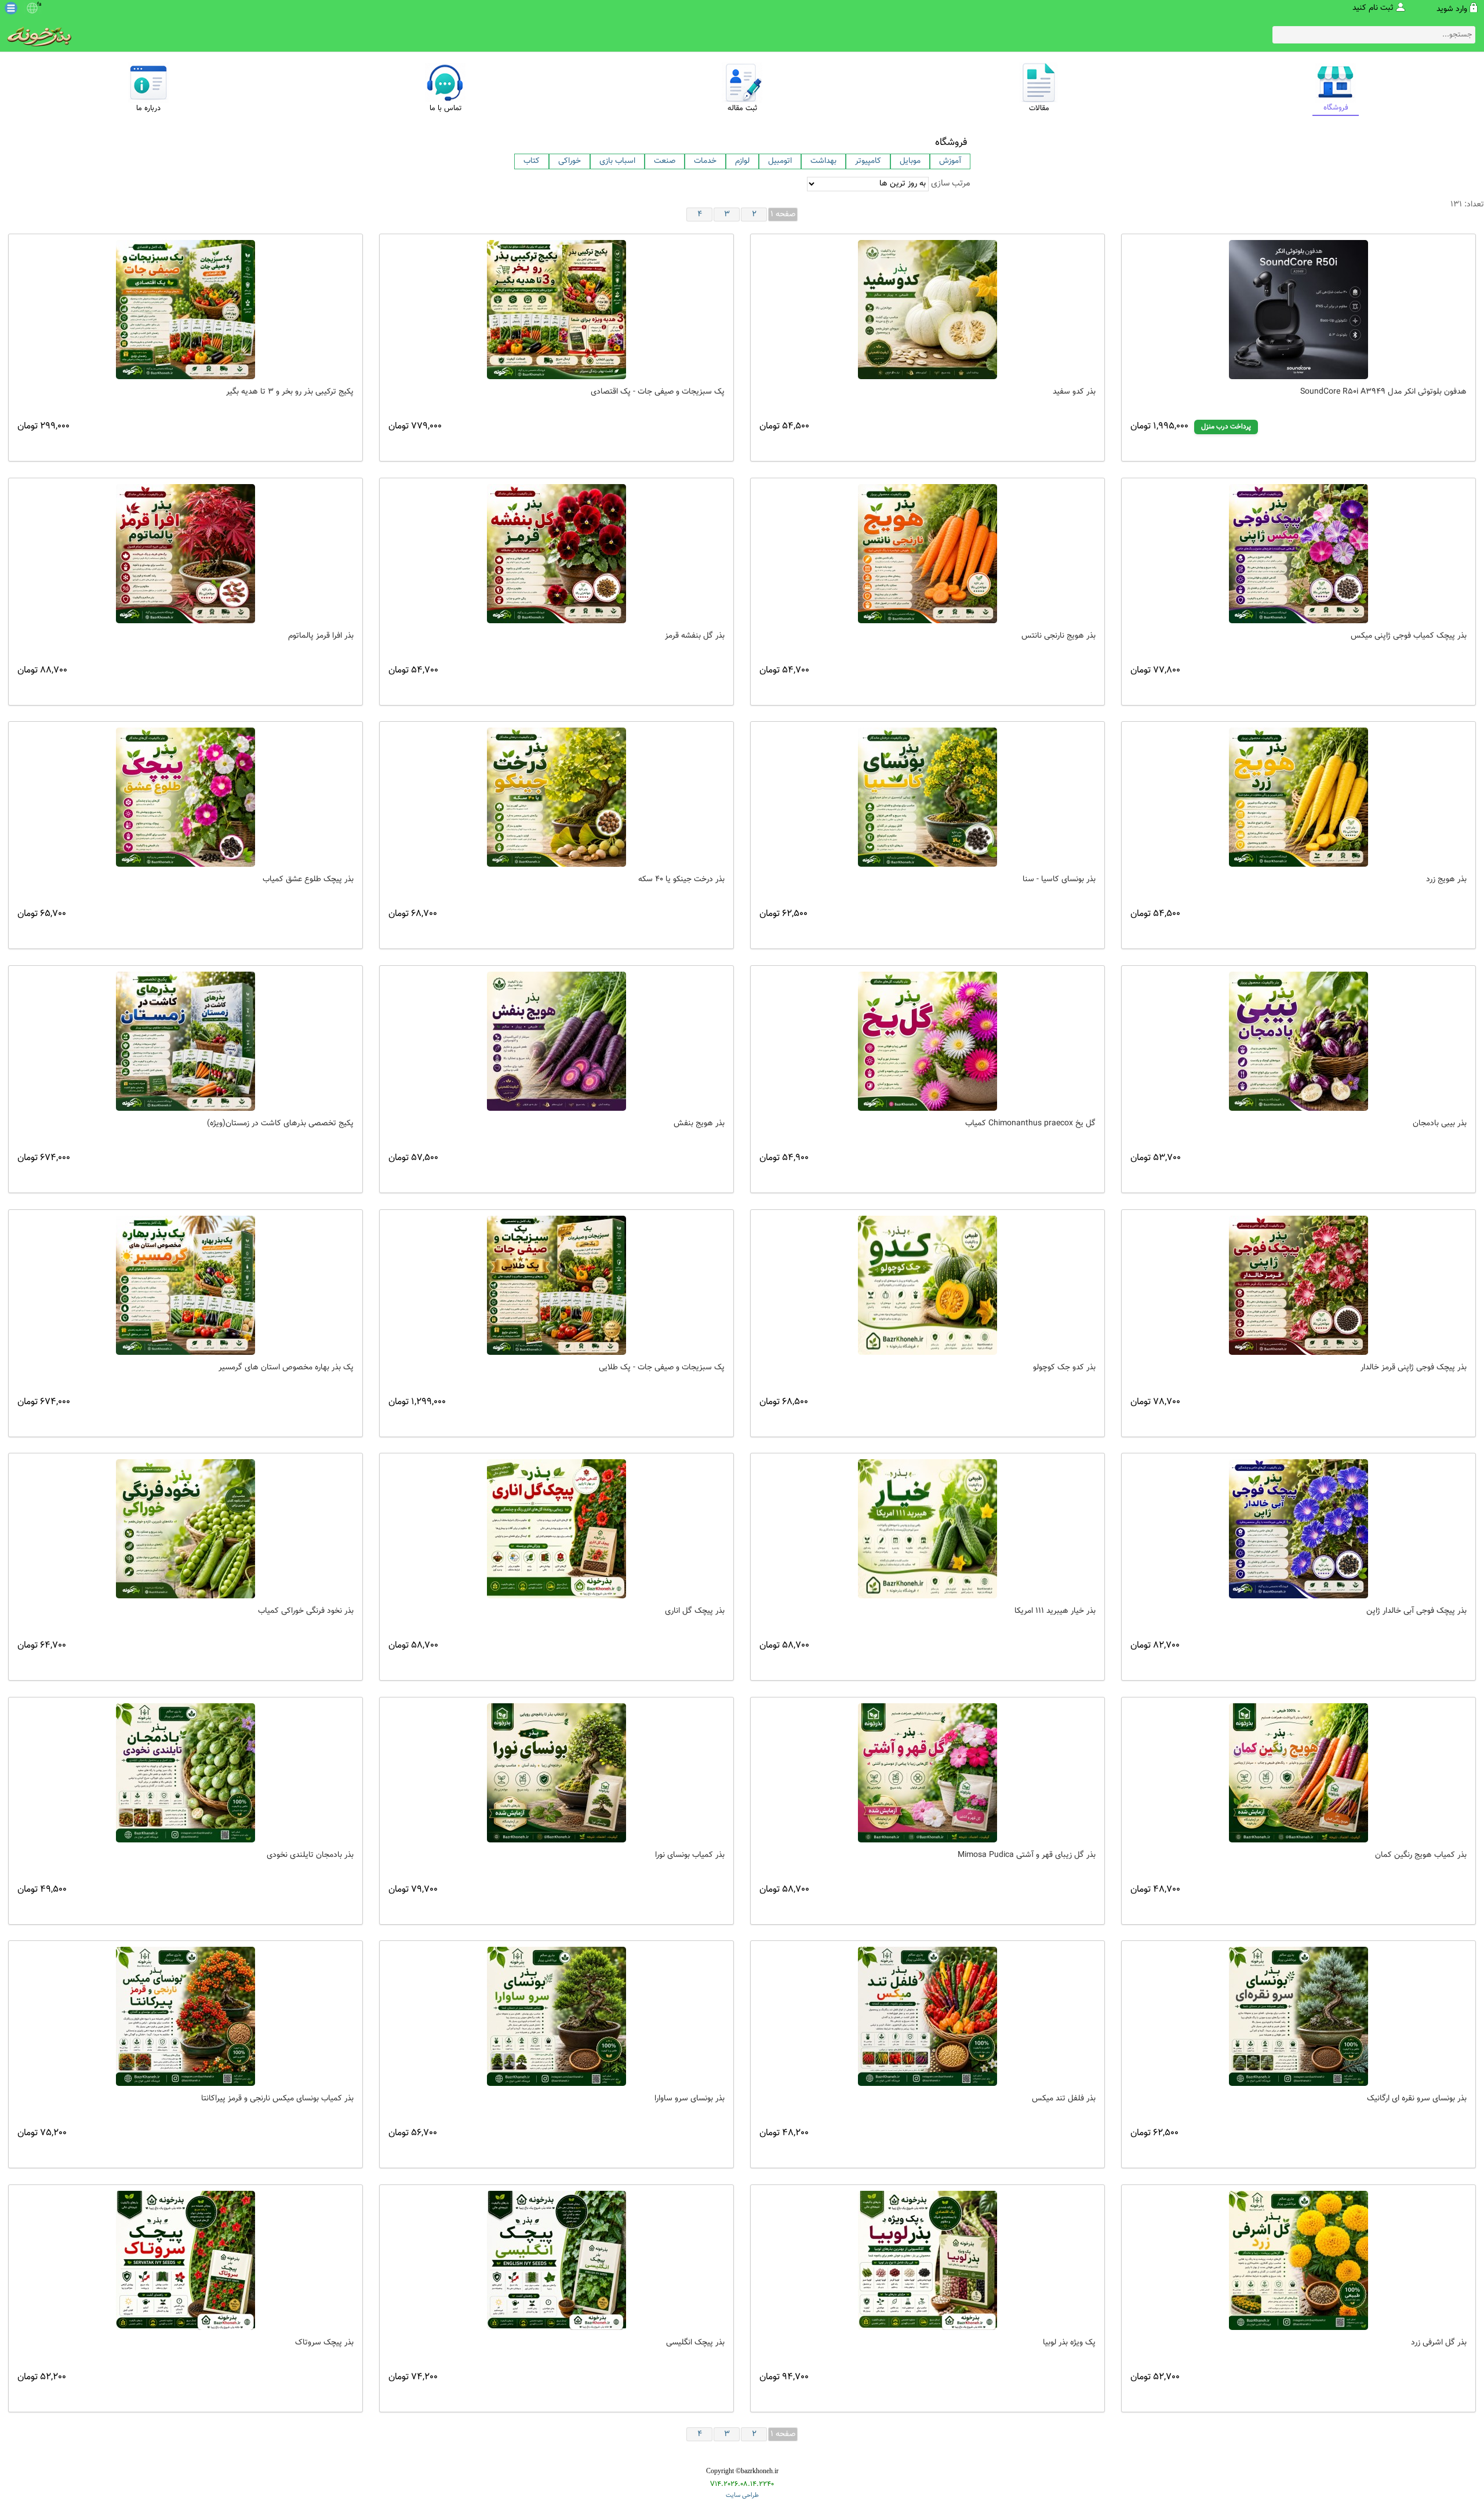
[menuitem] (532, 161)
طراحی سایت (742, 2495)
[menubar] (742, 161)
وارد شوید (1452, 9)
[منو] (11, 8)
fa (39, 5)
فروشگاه (951, 143)
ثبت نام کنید (1373, 8)
